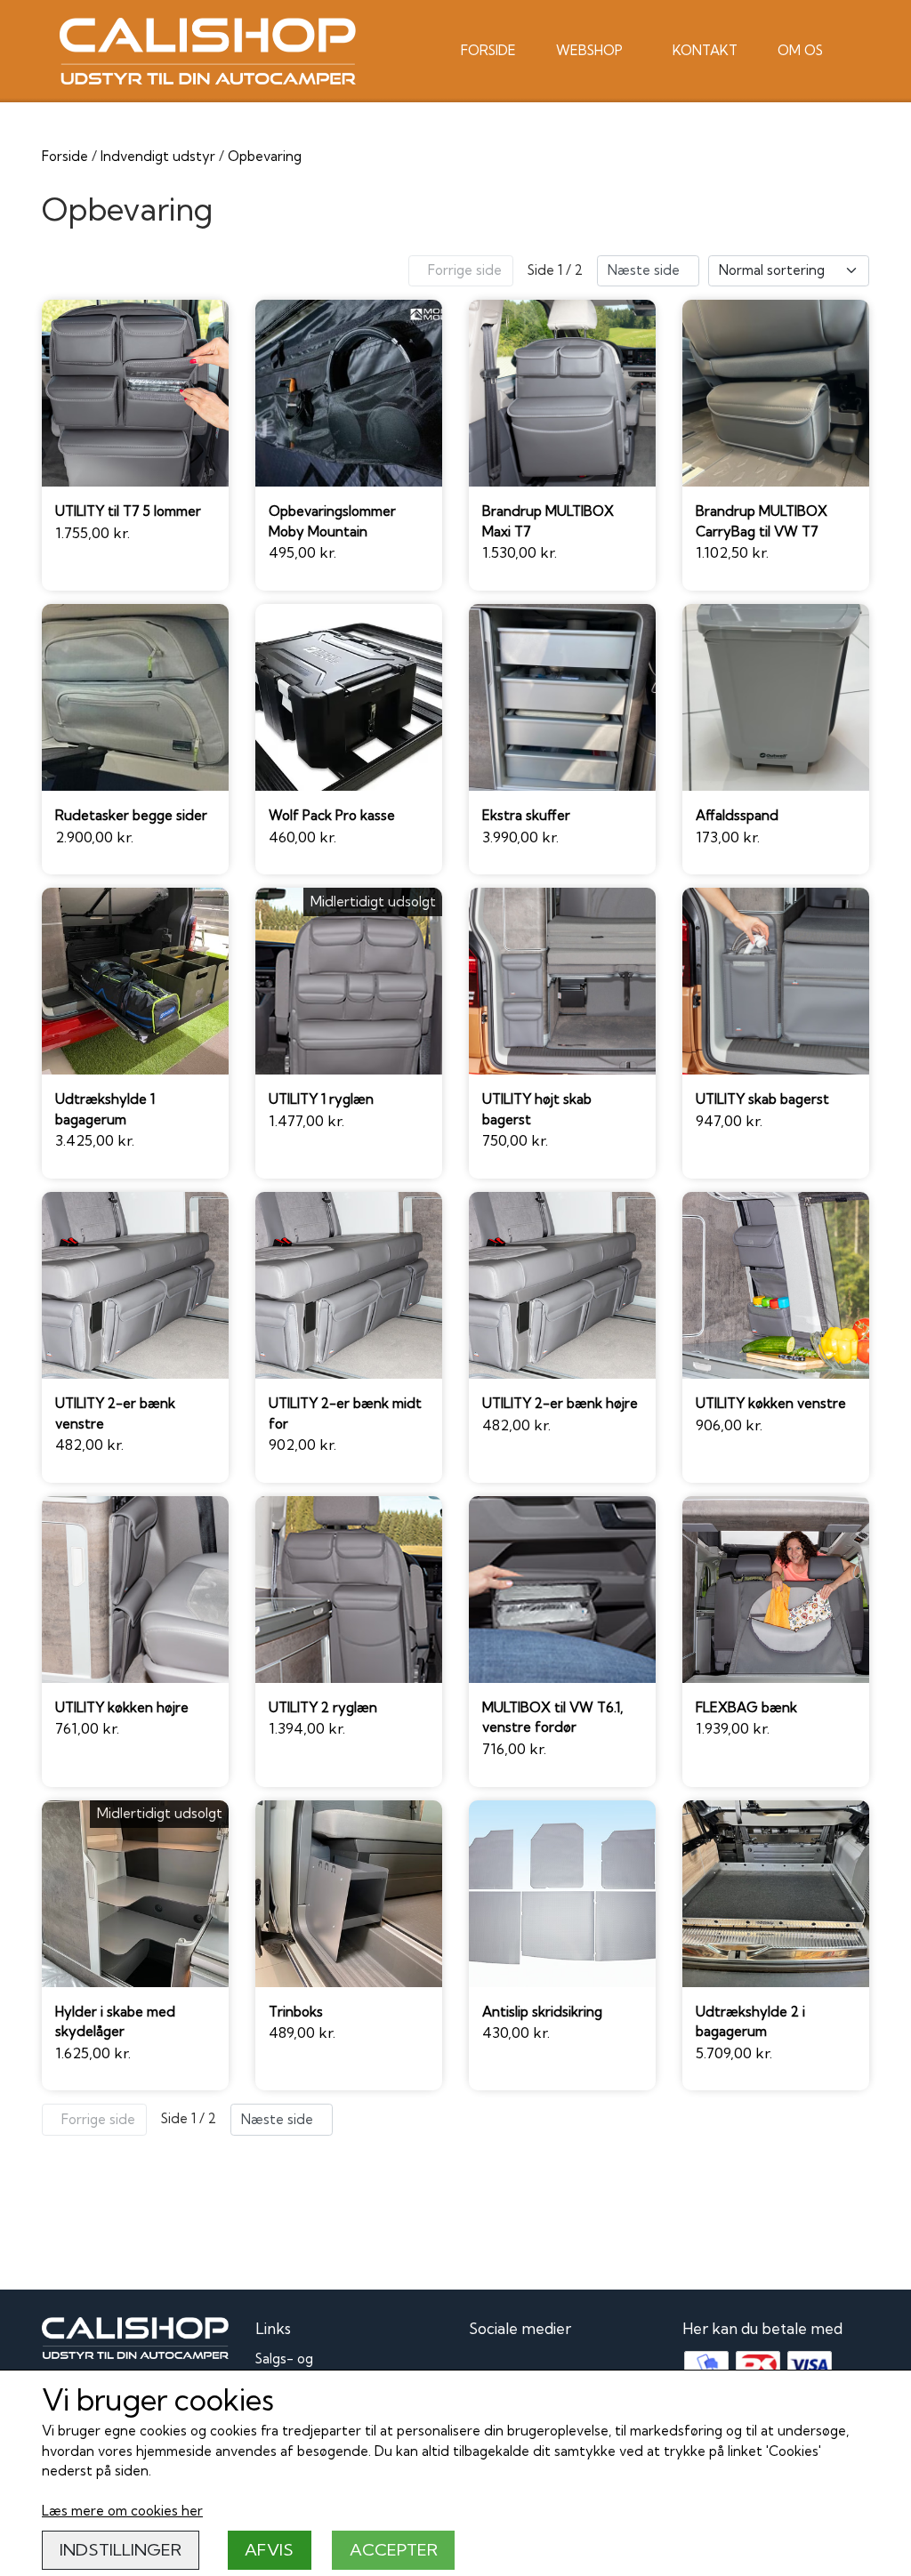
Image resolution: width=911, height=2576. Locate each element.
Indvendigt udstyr (158, 156)
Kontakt (705, 50)
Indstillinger (121, 2550)
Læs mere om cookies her (122, 2511)
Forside (488, 50)
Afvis (269, 2550)
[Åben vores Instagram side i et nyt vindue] (524, 2369)
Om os (800, 50)
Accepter (394, 2550)
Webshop (589, 50)
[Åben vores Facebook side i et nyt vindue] (485, 2369)
